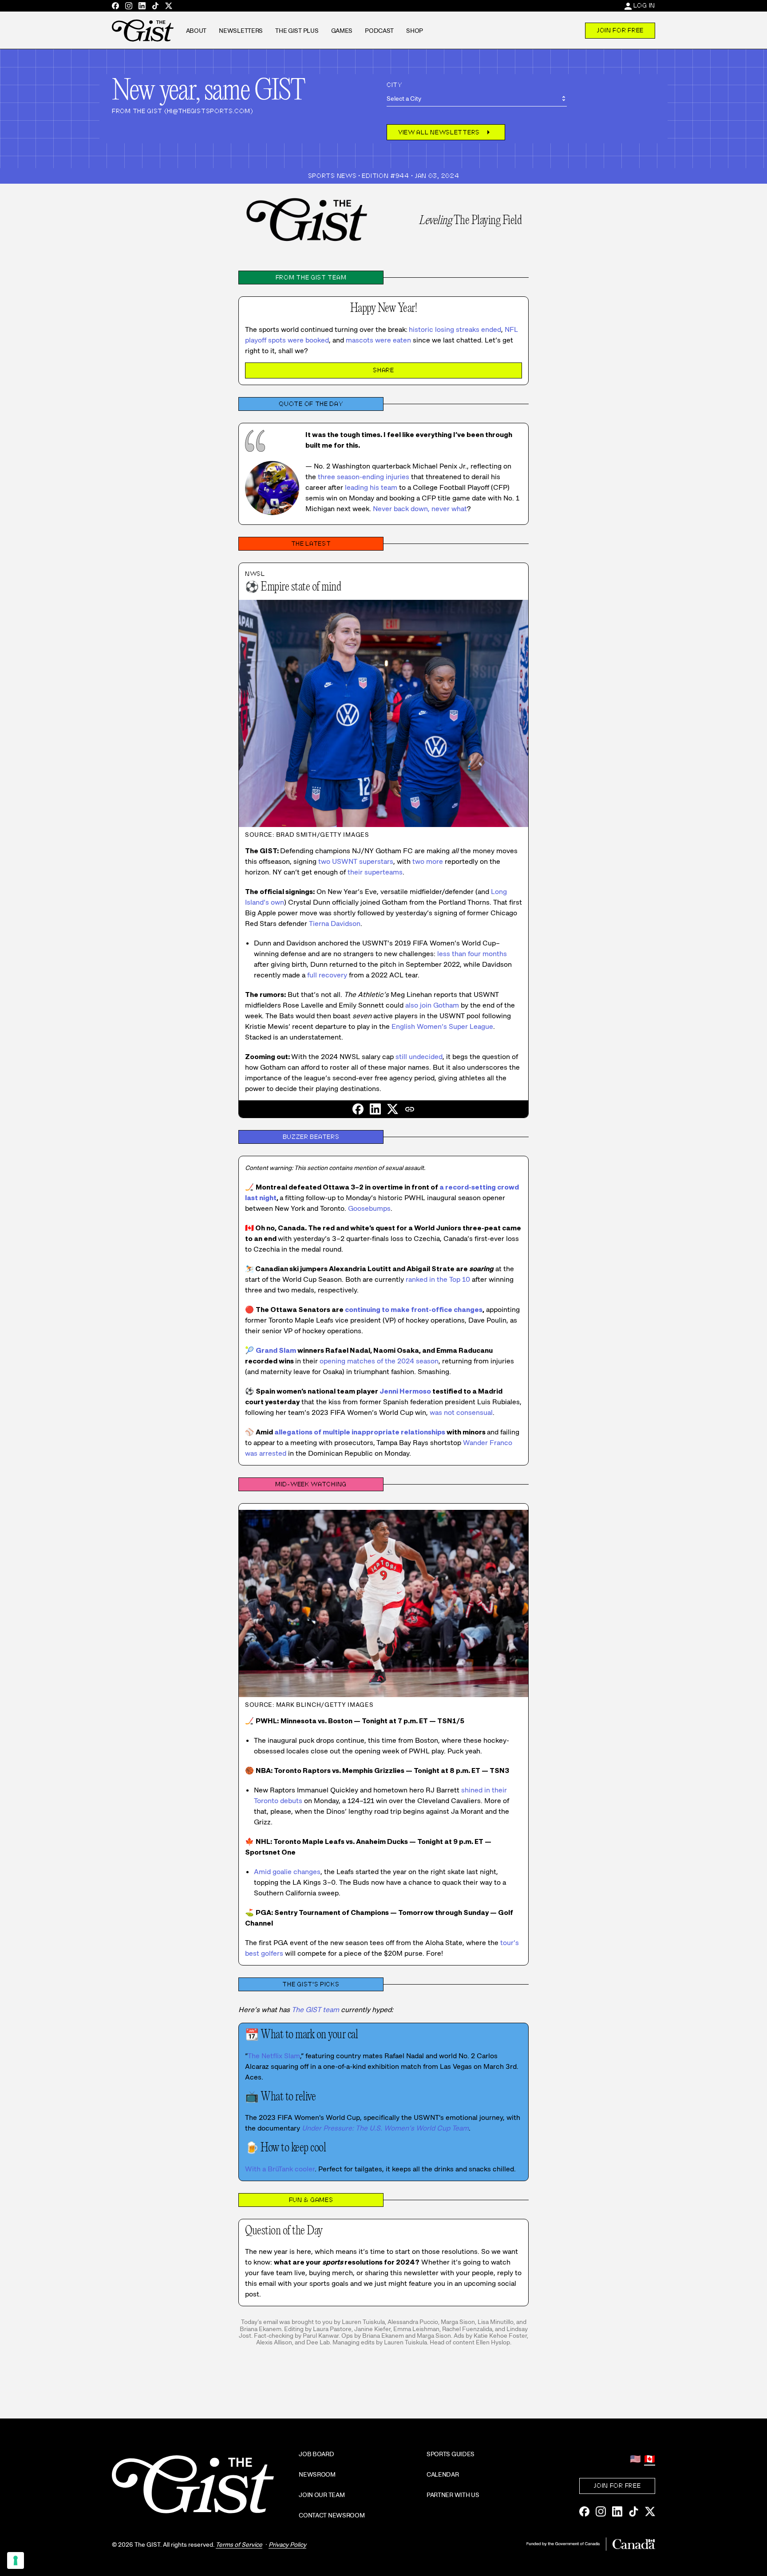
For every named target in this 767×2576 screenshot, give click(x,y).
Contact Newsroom (332, 2515)
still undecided (419, 1057)
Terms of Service (239, 2544)
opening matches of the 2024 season (379, 1361)
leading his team (371, 487)
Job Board (316, 2454)
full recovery (327, 975)
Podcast (379, 31)
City (394, 85)
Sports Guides (451, 2454)
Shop (415, 31)
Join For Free (620, 30)
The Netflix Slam (274, 2056)
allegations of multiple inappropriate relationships (360, 1432)
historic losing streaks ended (455, 329)
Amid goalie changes (287, 1872)
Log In (644, 5)
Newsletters (241, 31)
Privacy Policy (287, 2544)
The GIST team (315, 2010)
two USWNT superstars (356, 861)
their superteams (375, 872)
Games (342, 31)
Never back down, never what (420, 509)
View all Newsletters (446, 132)
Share (383, 370)
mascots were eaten (378, 340)
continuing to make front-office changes (414, 1310)
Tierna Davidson (335, 924)
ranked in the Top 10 (438, 1279)
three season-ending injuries (364, 477)
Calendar (443, 2474)
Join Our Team (322, 2495)
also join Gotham (432, 1005)
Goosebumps (369, 1208)
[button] (410, 1109)
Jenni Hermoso (405, 1391)
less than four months (472, 954)
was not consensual (461, 1412)
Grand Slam (276, 1350)
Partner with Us (453, 2495)
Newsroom (317, 2474)
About (196, 31)
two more (428, 861)
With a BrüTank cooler (280, 2169)
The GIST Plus (297, 31)
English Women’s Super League (442, 1026)
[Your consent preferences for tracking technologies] (16, 2560)
